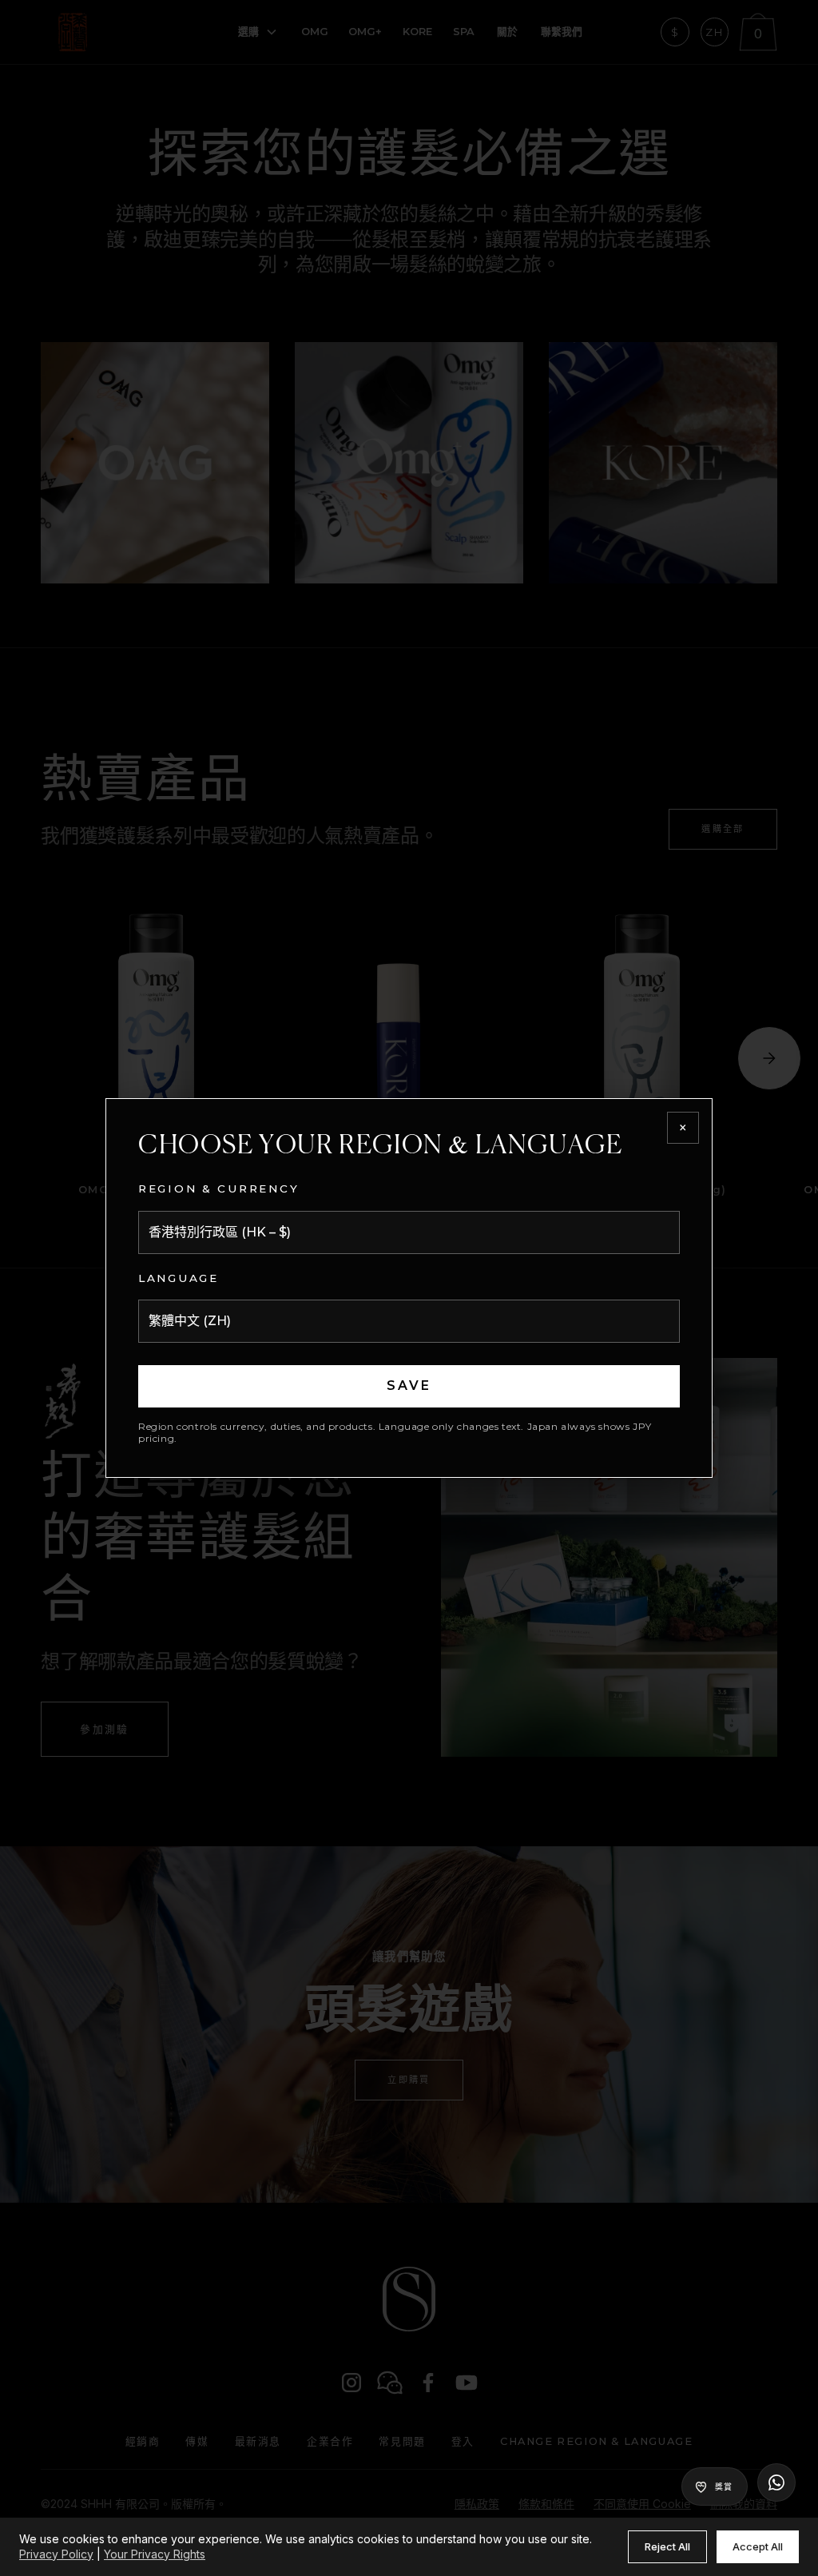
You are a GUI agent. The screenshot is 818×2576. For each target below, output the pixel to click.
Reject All (667, 2546)
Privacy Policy (56, 2554)
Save (409, 1386)
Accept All (758, 2546)
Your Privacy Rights (155, 2554)
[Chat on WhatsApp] (776, 2482)
